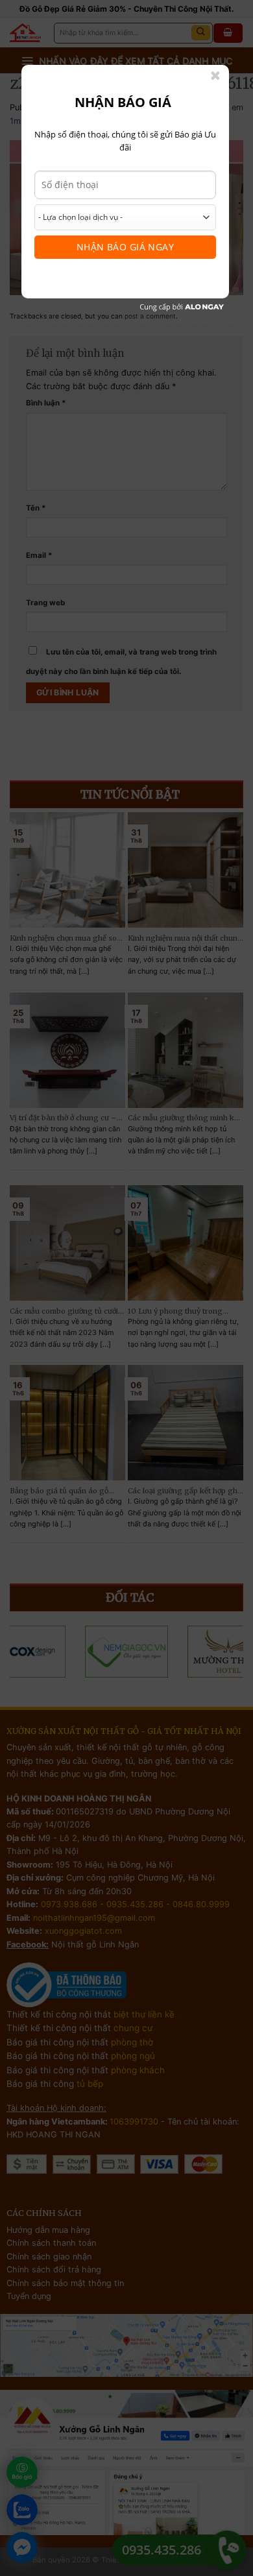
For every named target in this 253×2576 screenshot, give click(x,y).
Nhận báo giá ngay (125, 247)
